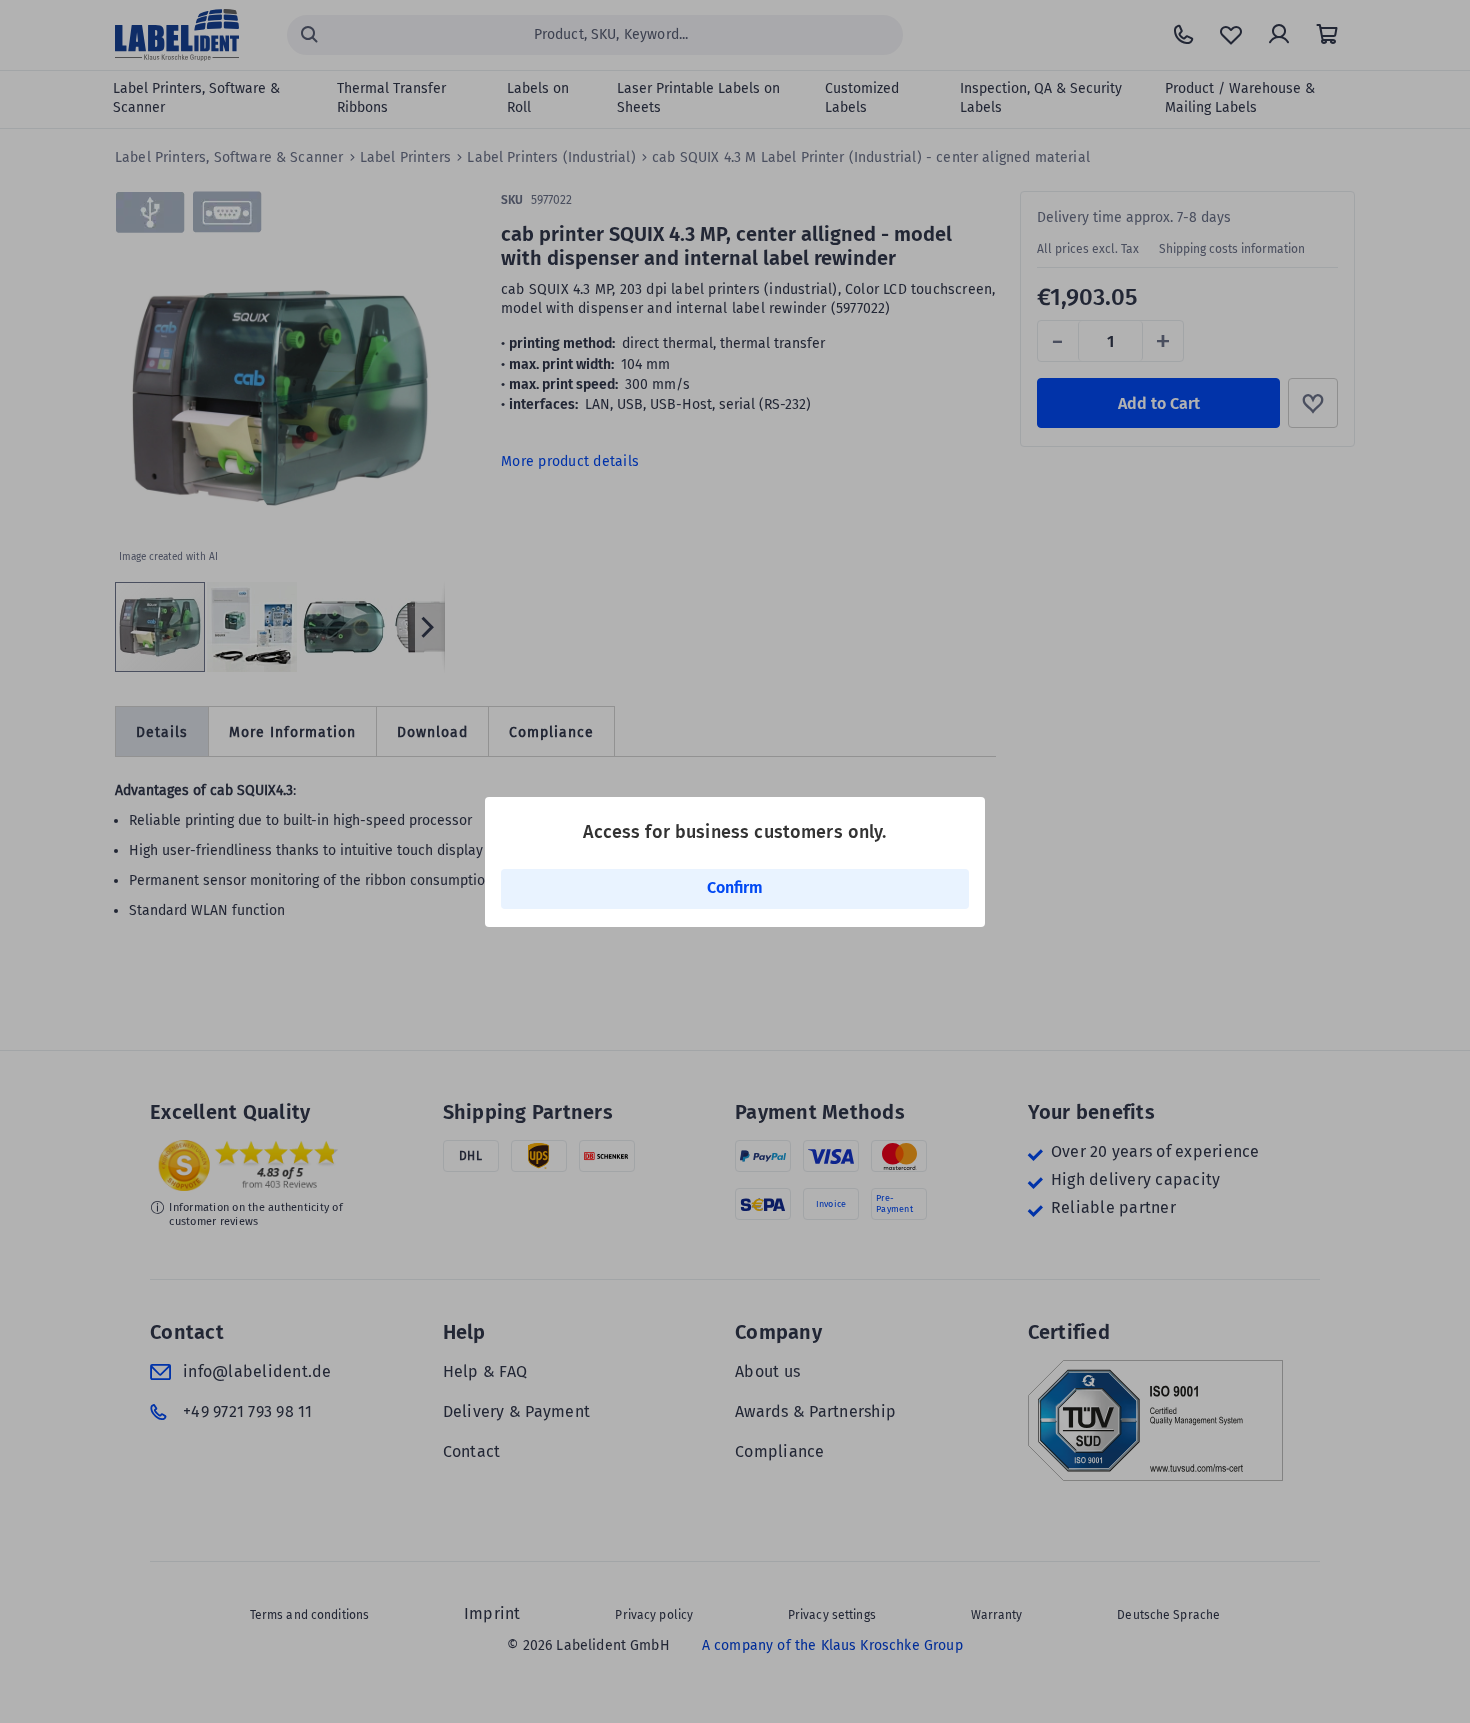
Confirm (735, 887)
